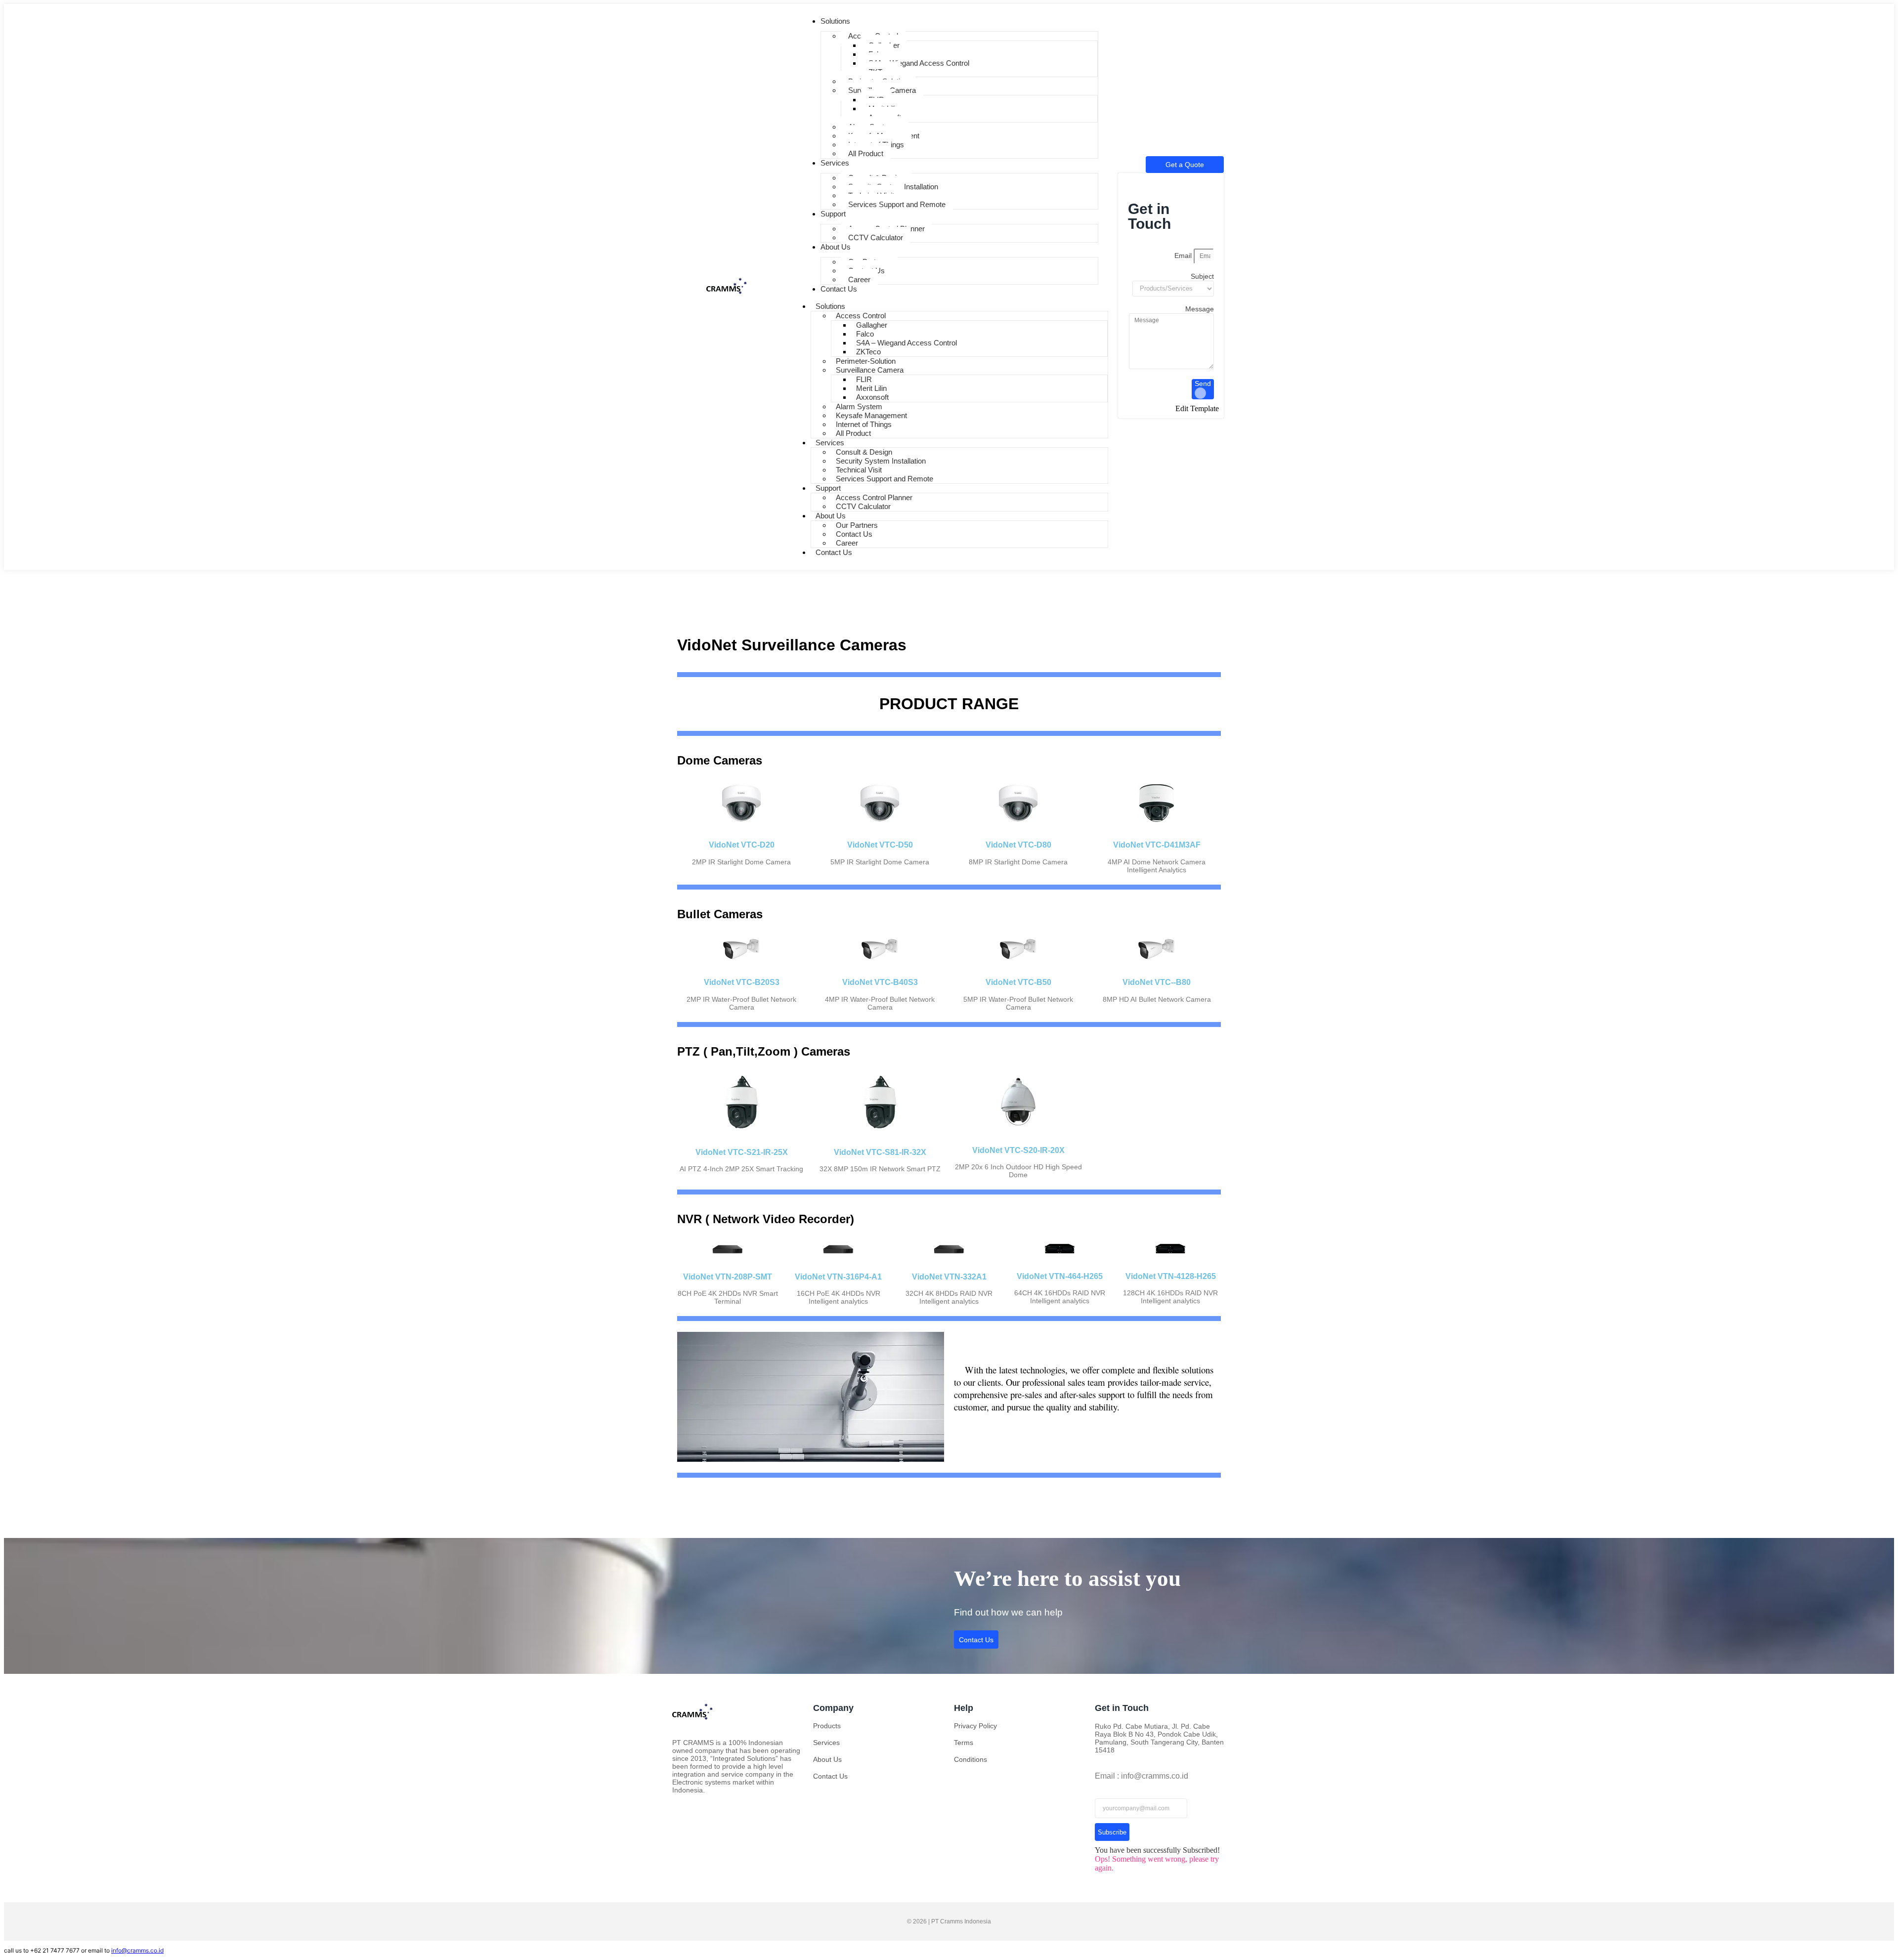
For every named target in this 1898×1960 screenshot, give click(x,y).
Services (830, 443)
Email (1184, 256)
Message (1200, 309)
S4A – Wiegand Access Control (919, 63)
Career (859, 279)
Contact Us (834, 552)
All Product (866, 153)
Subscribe (1112, 1832)
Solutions (830, 306)
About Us (827, 1759)
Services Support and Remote (897, 204)
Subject (1202, 276)
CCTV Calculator (876, 237)
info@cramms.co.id (137, 1950)
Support (828, 488)
